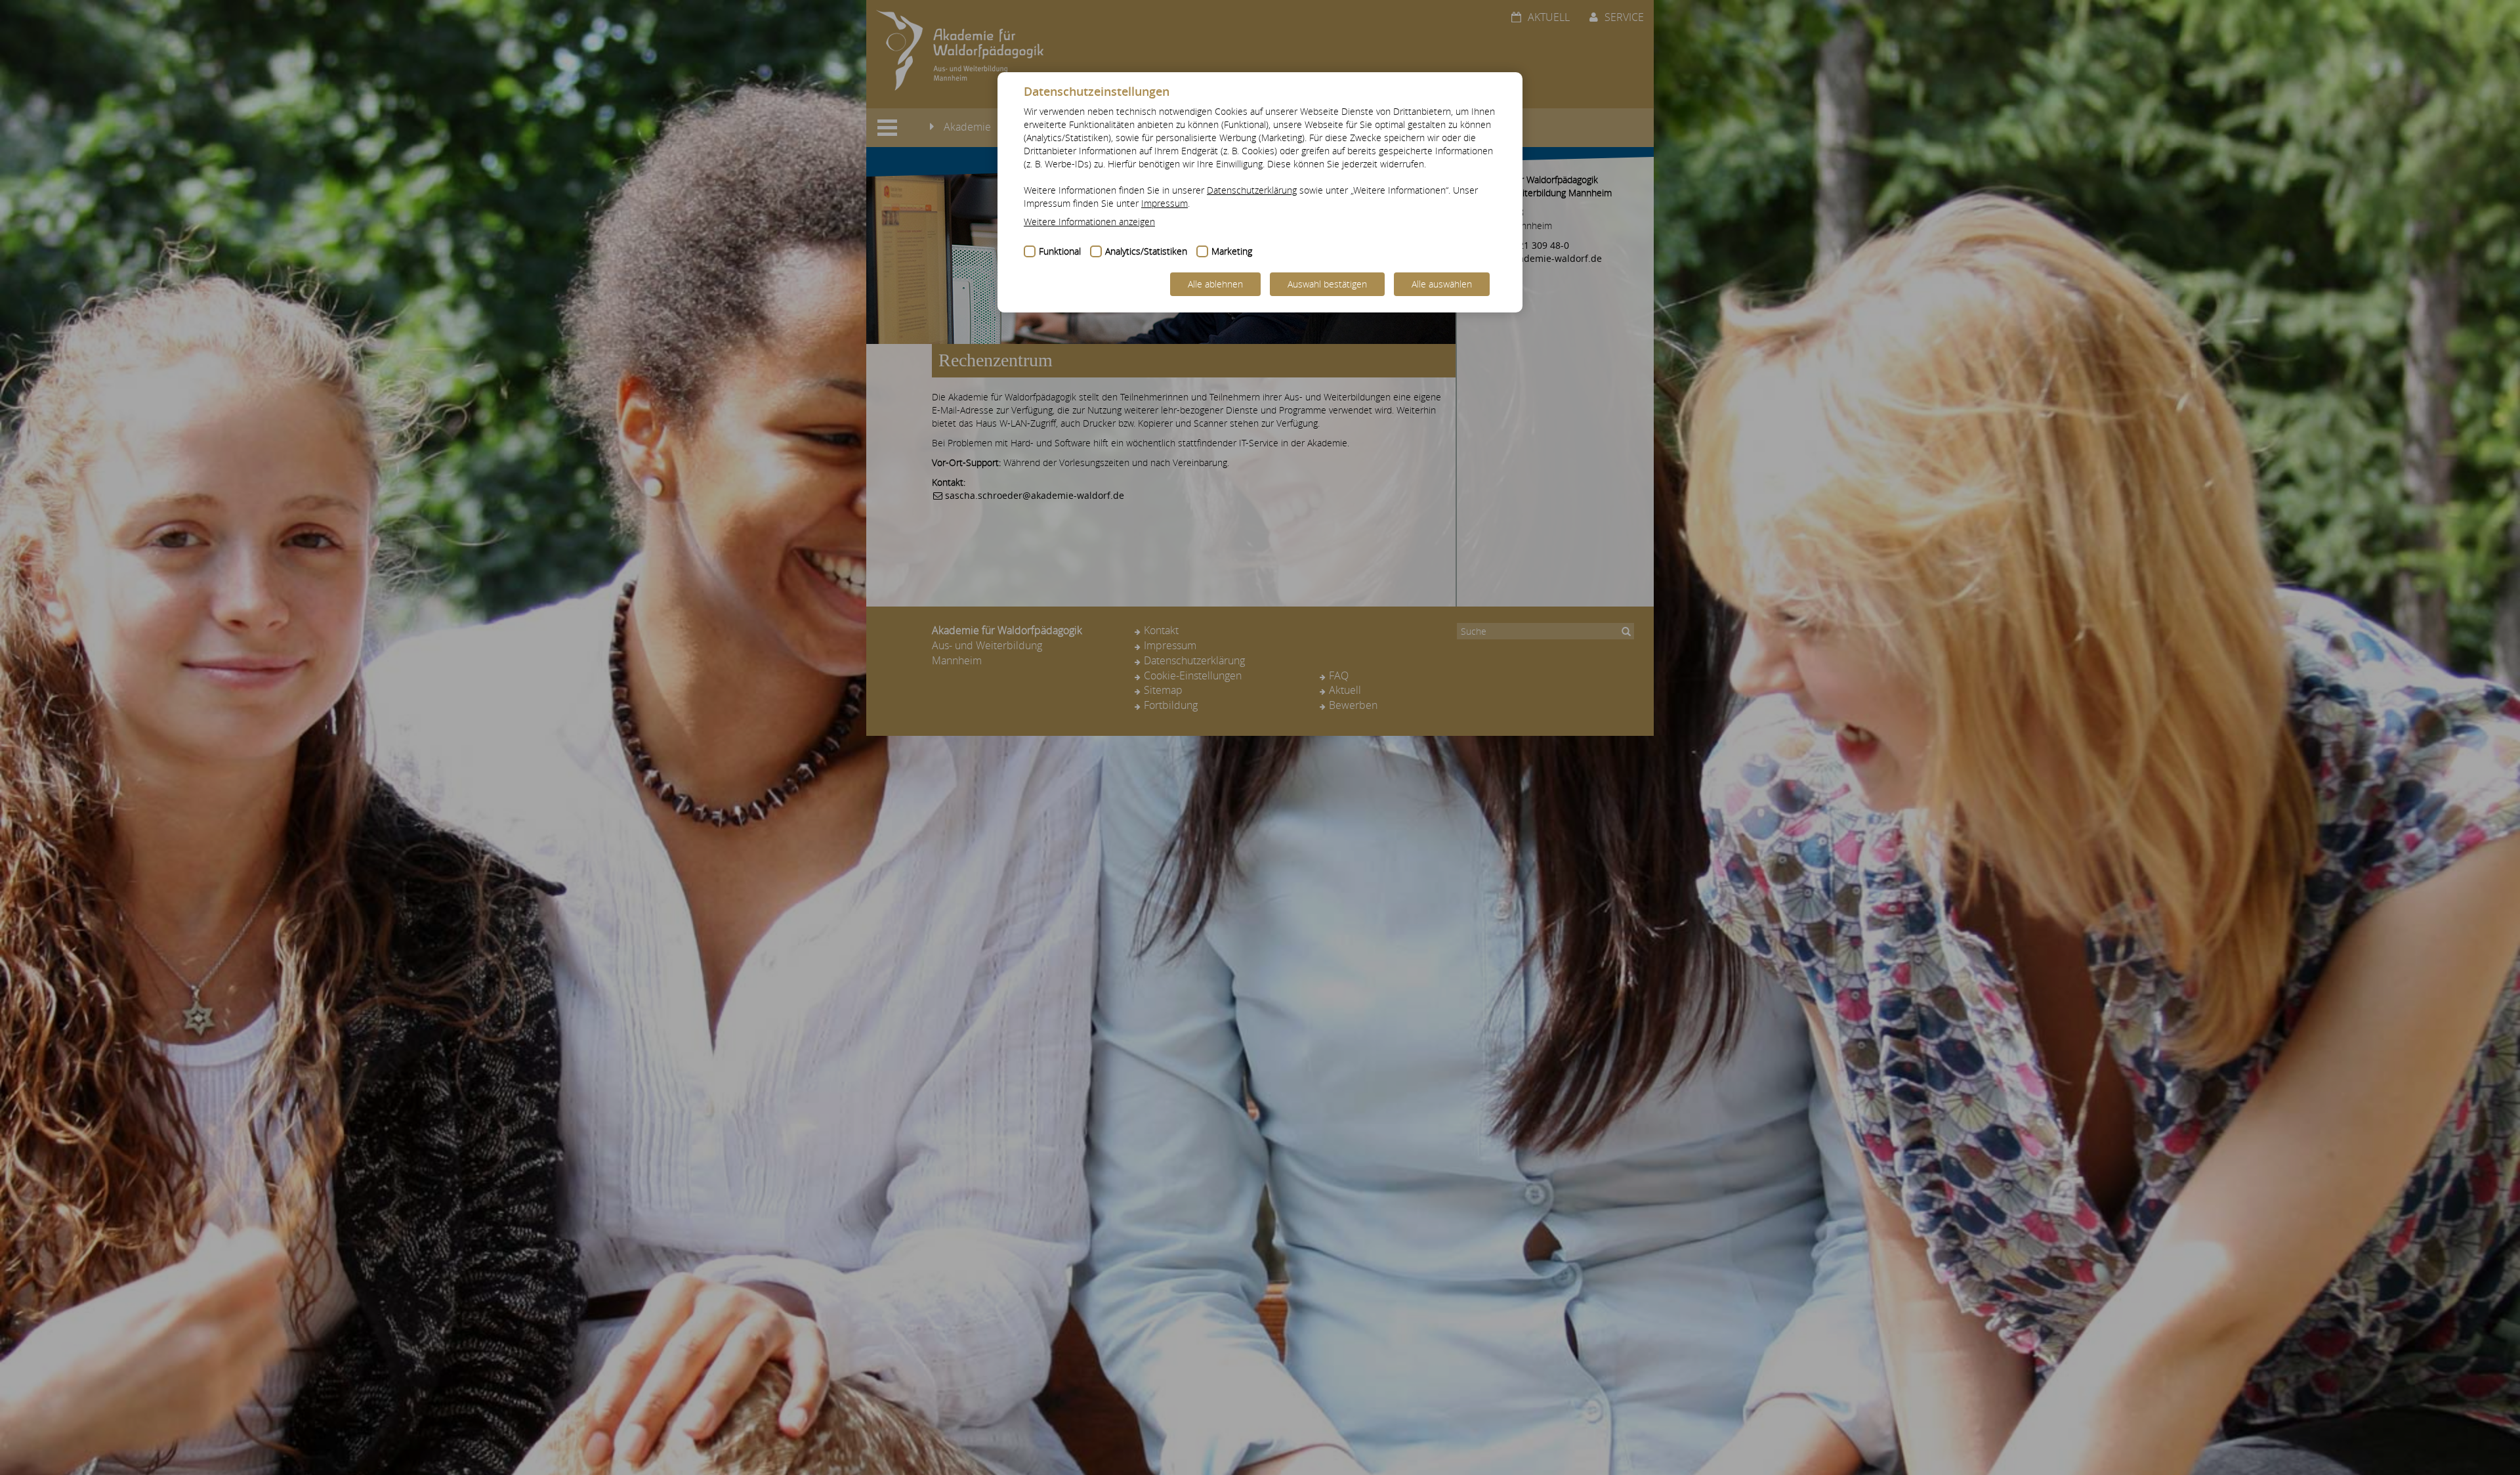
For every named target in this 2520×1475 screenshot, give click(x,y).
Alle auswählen (1442, 284)
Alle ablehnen (1215, 284)
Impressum (1165, 203)
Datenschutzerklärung (1252, 190)
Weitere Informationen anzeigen (1089, 222)
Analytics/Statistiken (1146, 251)
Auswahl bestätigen (1327, 284)
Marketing (1232, 251)
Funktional (1060, 251)
